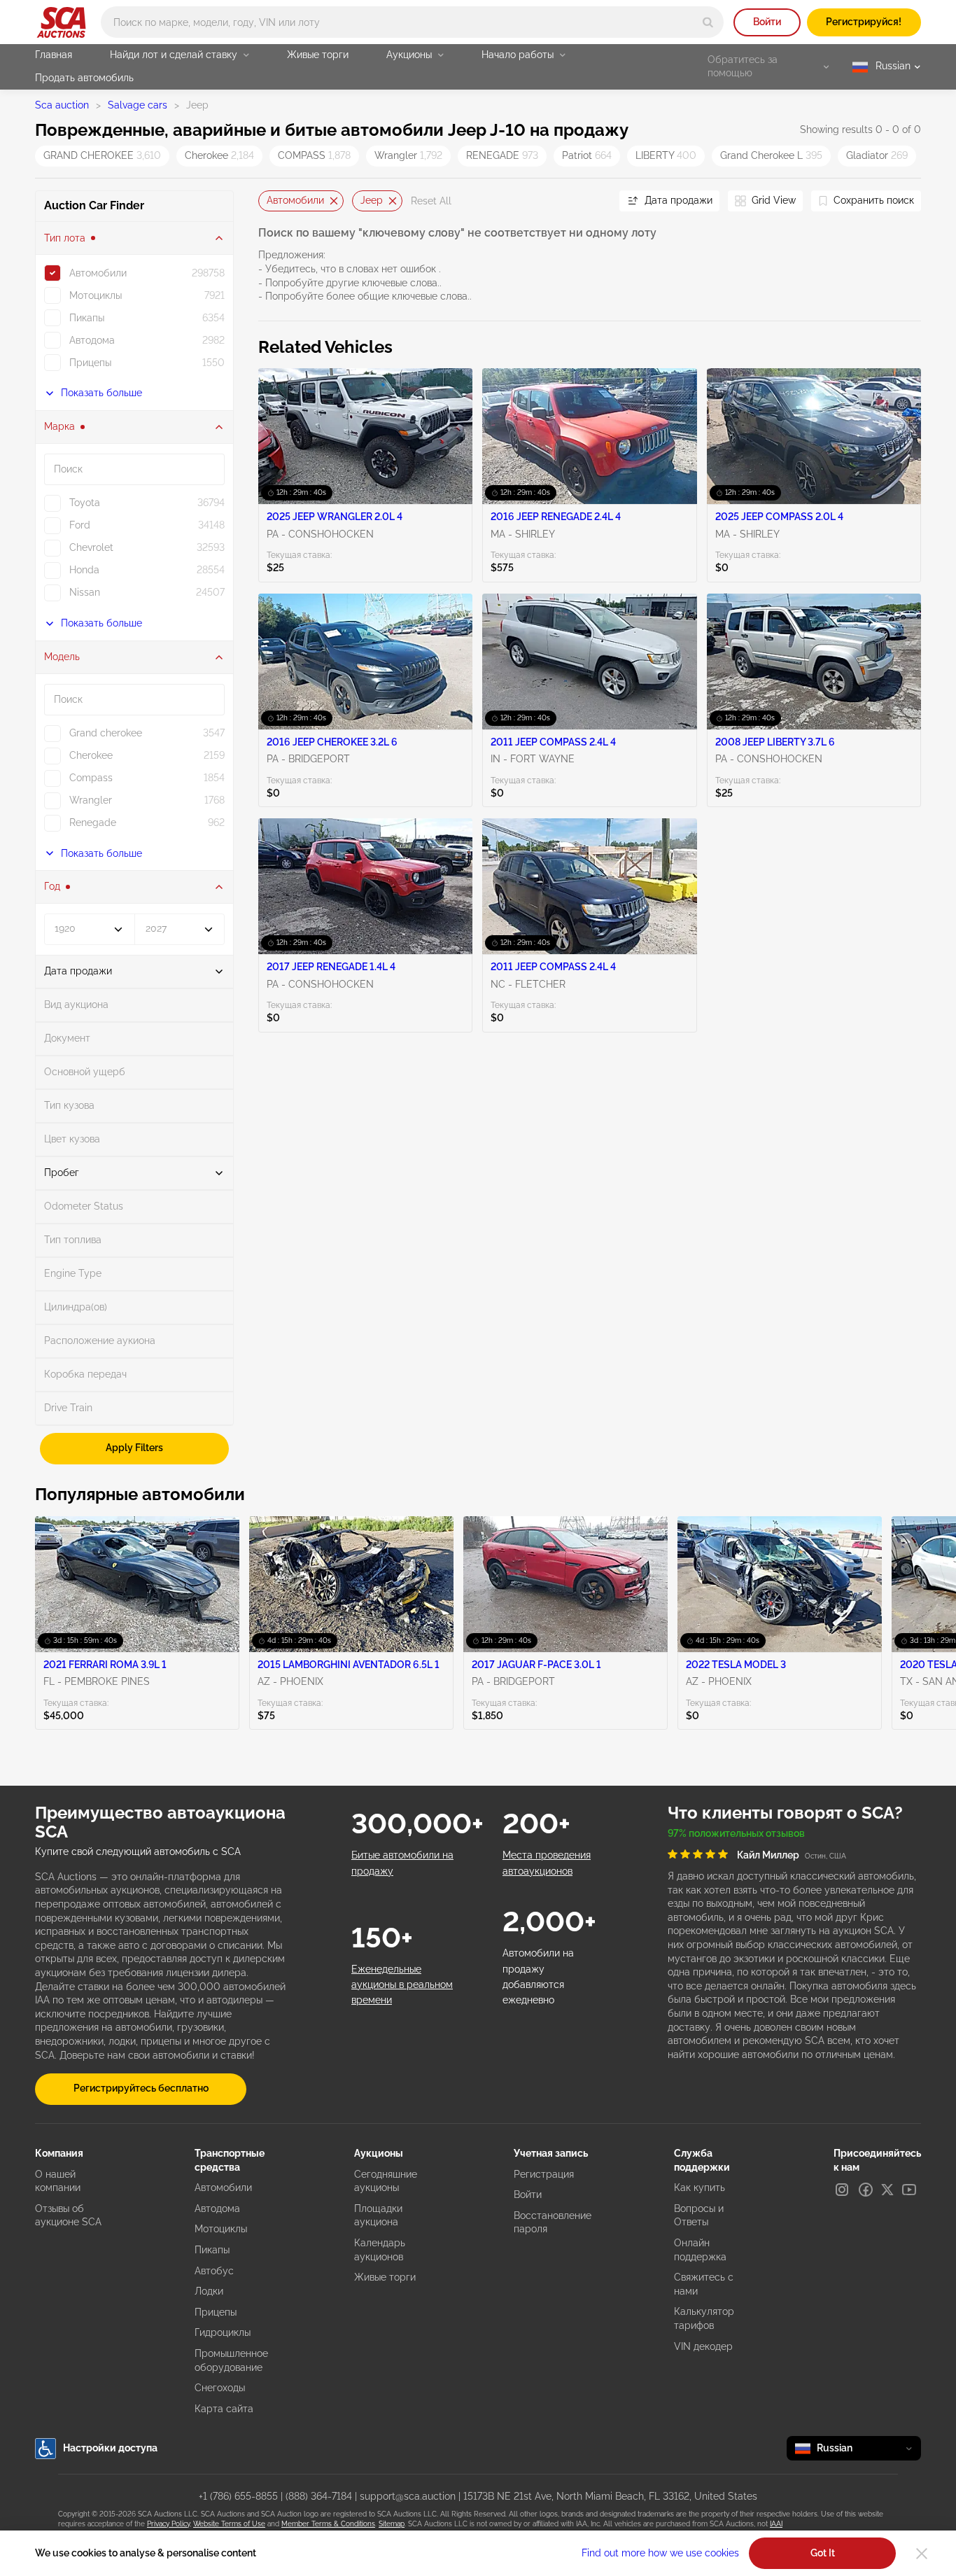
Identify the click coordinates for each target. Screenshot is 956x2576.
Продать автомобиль (84, 78)
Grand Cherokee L (771, 155)
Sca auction (62, 105)
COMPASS (314, 155)
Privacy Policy (168, 2524)
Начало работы (518, 55)
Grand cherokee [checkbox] (106, 733)
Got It (823, 2553)
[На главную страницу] (61, 22)
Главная (54, 55)
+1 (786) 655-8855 (238, 2496)
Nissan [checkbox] (85, 592)
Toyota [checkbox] (85, 503)
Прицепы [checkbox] (90, 363)
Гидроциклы (223, 2332)
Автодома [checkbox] (92, 340)
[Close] (922, 2554)
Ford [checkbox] (80, 525)
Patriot (587, 155)
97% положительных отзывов (736, 1833)
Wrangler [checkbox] (91, 800)
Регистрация (544, 2174)
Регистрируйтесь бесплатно (141, 2088)
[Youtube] (909, 2190)
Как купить (700, 2187)
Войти (767, 22)
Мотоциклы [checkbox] (96, 295)
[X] (887, 2190)
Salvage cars (138, 105)
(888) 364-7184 (319, 2496)
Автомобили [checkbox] (98, 273)
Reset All (431, 201)
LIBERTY (666, 155)
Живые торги (318, 55)
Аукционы (409, 55)
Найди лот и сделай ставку (174, 55)
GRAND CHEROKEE (102, 155)
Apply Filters (134, 1448)
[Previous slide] (269, 201)
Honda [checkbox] (84, 570)
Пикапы (212, 2250)
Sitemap (392, 2524)
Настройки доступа (110, 2448)
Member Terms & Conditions (328, 2524)
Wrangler (408, 155)
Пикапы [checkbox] (87, 318)
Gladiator (877, 155)
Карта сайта (224, 2409)
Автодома (217, 2208)
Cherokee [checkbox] (91, 755)
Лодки (209, 2291)
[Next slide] (591, 201)
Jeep (372, 200)
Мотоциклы (221, 2229)
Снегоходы (220, 2388)
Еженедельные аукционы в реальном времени (402, 1985)
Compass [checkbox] (91, 778)
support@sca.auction (408, 2496)
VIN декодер (703, 2346)
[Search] (708, 22)
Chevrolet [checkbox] (91, 547)
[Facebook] (866, 2190)
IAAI (776, 2524)
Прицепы (216, 2312)
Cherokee (219, 155)
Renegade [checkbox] (93, 822)
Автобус (214, 2271)
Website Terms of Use (229, 2524)
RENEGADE (502, 155)
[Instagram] (842, 2190)
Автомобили (295, 200)
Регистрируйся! (864, 22)
